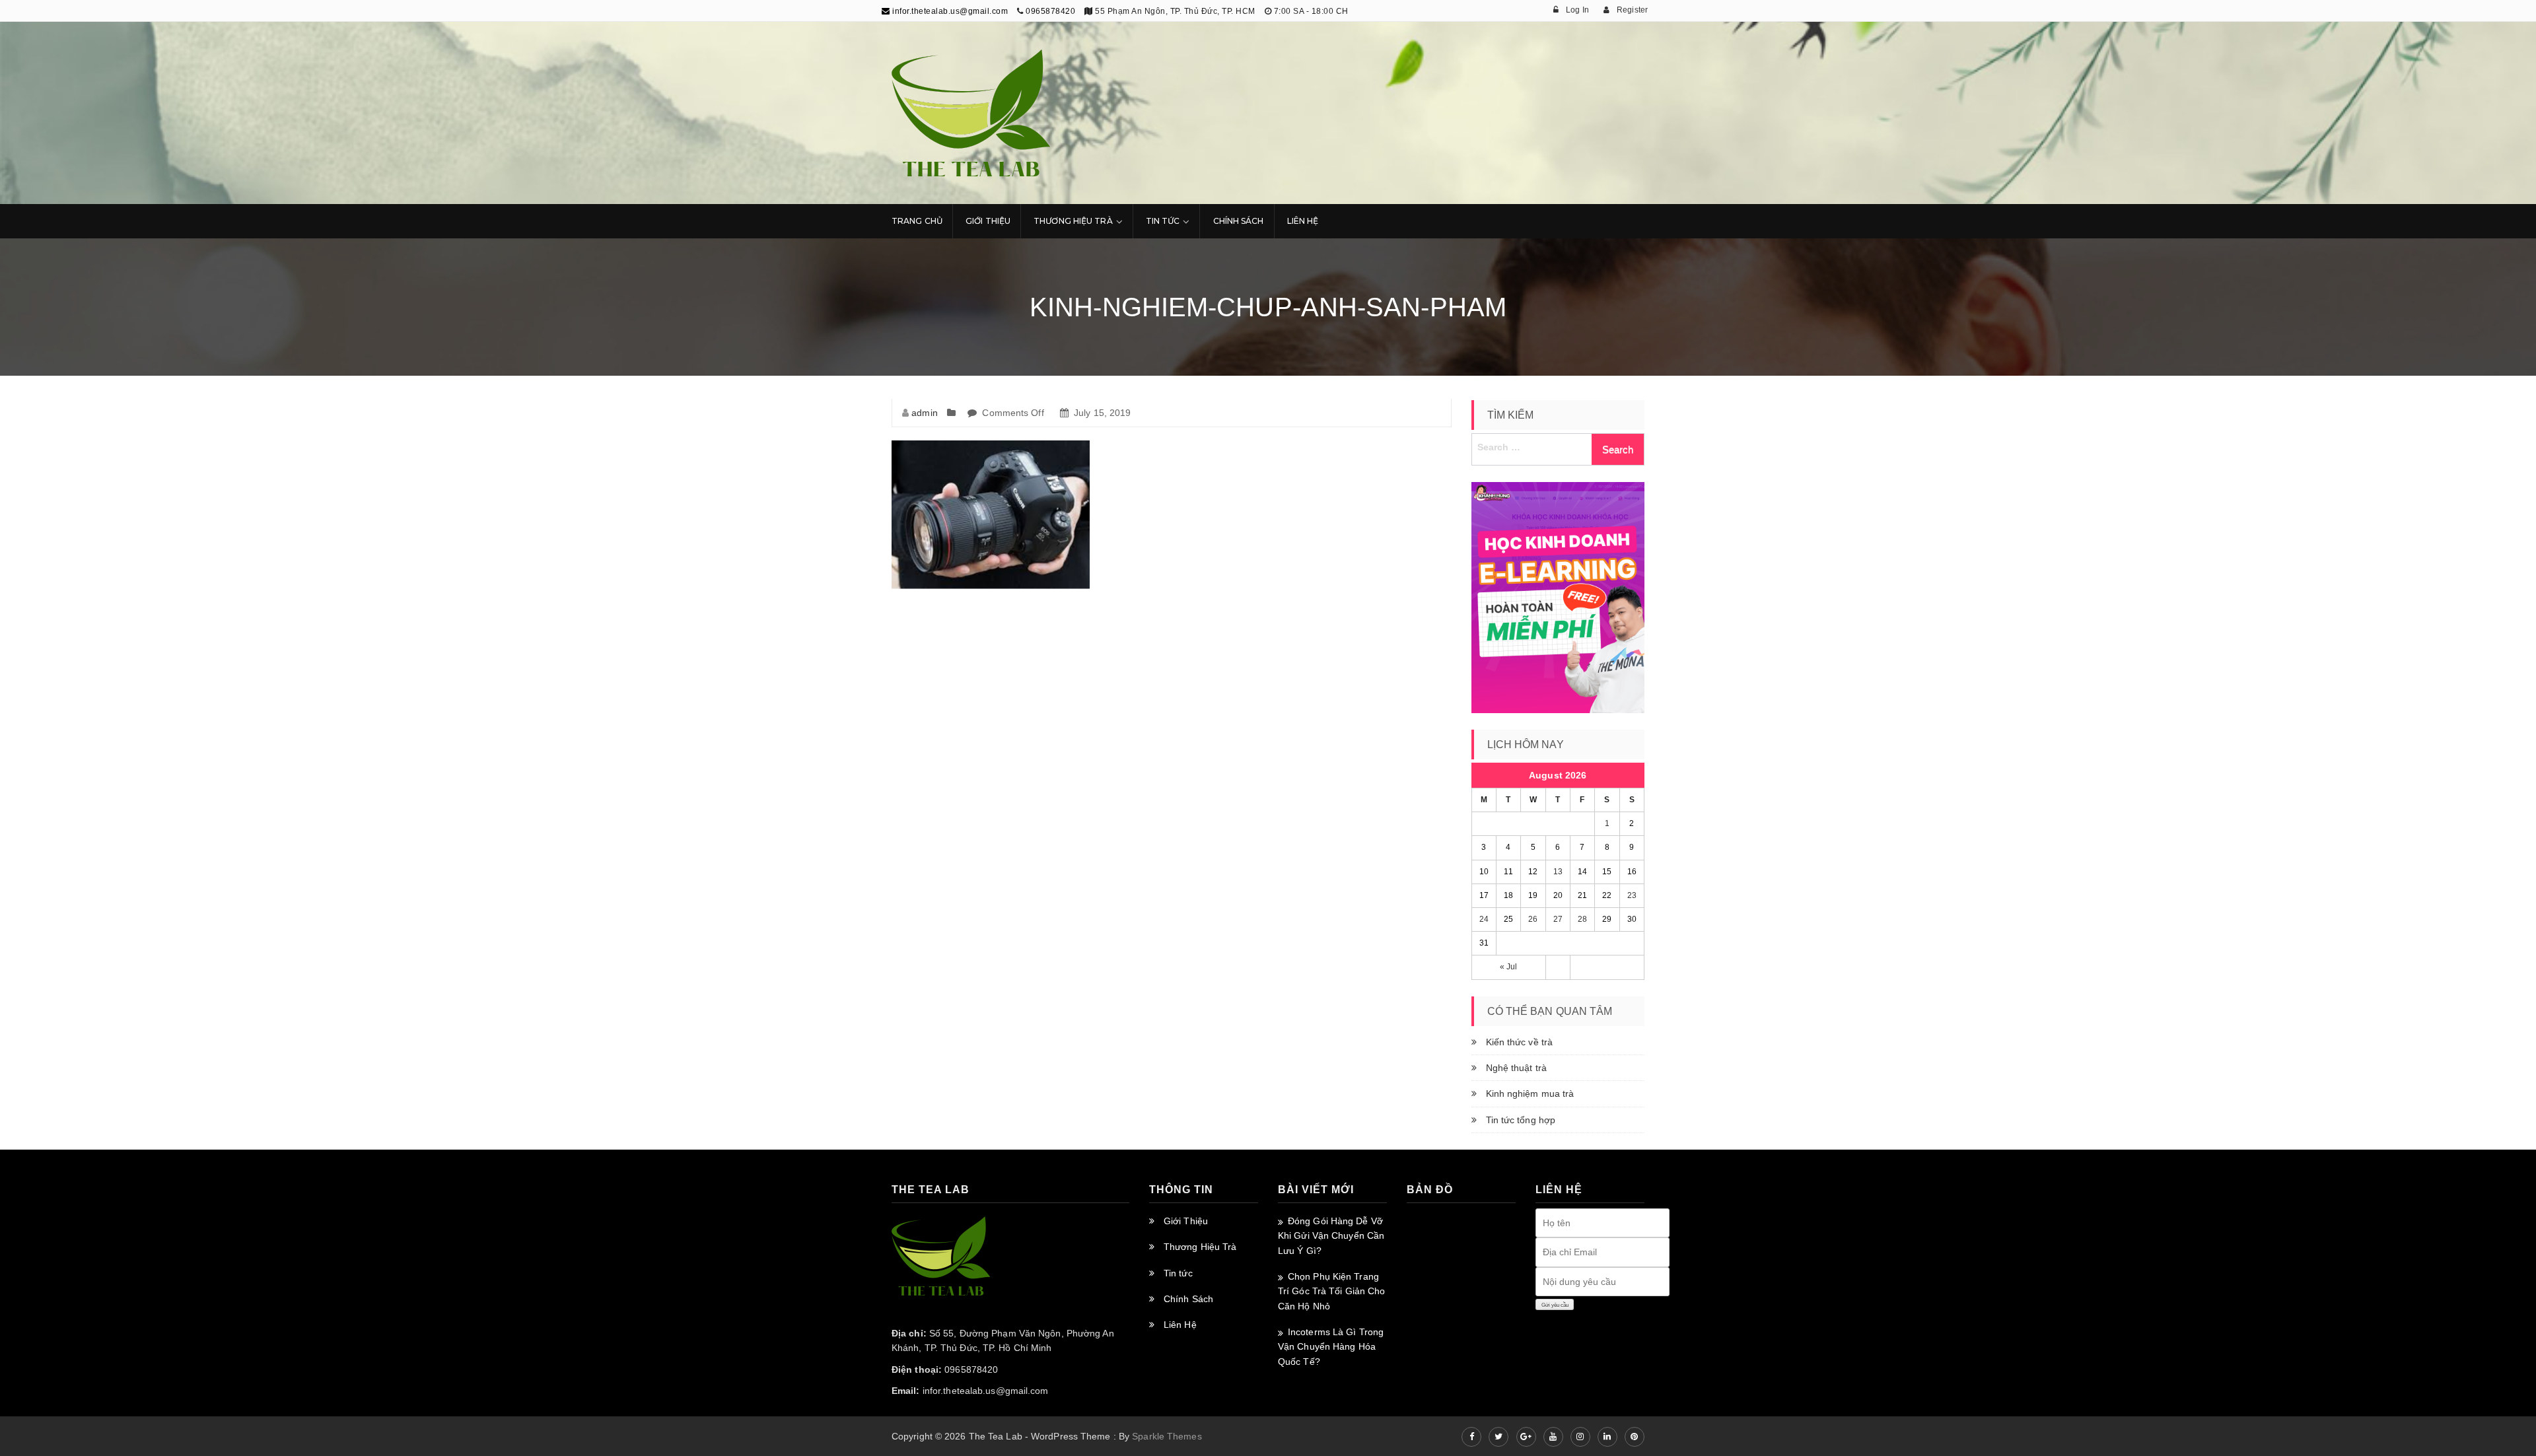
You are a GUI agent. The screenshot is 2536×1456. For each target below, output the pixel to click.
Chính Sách (1239, 221)
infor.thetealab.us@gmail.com (949, 11)
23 (1632, 895)
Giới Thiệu (988, 221)
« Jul (1509, 967)
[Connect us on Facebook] (1471, 1437)
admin (925, 413)
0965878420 (1050, 11)
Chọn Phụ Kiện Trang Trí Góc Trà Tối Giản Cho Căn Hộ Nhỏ (1331, 1291)
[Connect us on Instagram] (1580, 1437)
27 (1558, 919)
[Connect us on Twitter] (1498, 1437)
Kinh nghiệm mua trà (1530, 1093)
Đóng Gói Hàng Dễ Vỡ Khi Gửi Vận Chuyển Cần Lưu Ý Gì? (1331, 1236)
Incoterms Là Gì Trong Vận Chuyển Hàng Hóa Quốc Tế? (1331, 1347)
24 (1484, 919)
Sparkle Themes (1167, 1436)
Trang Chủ (917, 221)
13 (1558, 872)
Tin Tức (1163, 221)
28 (1582, 919)
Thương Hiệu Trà (1073, 221)
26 (1533, 919)
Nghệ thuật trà (1516, 1068)
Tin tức (1178, 1273)
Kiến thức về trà (1520, 1042)
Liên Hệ (1303, 221)
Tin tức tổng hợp (1521, 1120)
